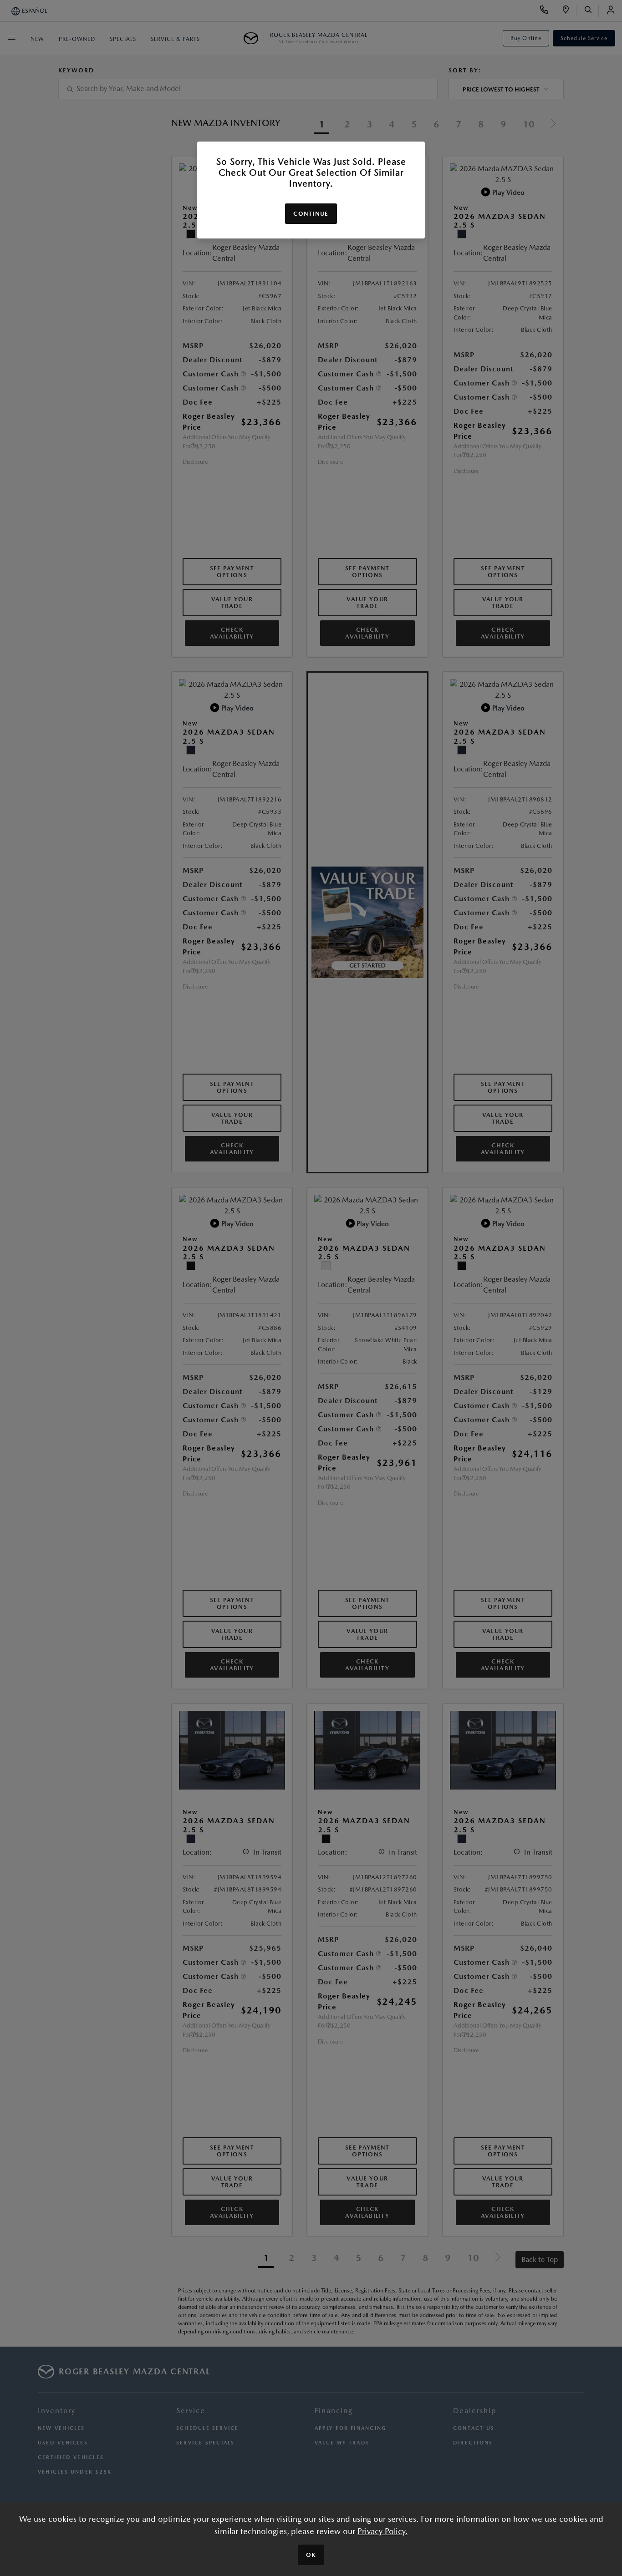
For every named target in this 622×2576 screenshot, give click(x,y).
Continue (311, 214)
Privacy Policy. (382, 2531)
